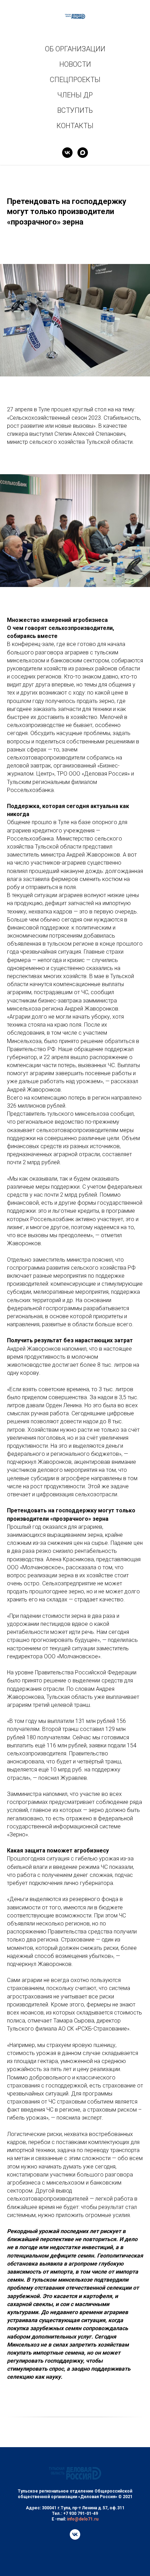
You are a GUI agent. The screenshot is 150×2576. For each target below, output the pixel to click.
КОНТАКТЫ (75, 126)
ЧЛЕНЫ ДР (75, 95)
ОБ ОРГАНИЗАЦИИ (75, 49)
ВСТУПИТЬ (75, 110)
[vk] (67, 153)
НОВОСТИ (75, 64)
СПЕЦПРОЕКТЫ (75, 80)
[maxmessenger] (83, 153)
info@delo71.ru (83, 2519)
